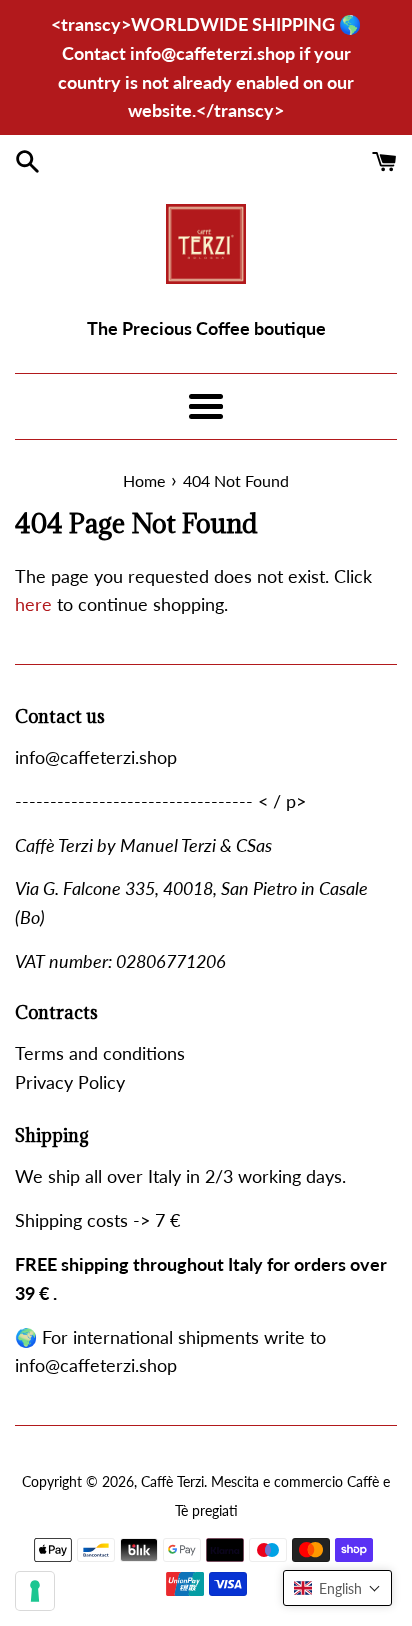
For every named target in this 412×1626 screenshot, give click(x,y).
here (33, 604)
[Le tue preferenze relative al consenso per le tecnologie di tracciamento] (35, 1591)
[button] (337, 1588)
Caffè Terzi (172, 1481)
